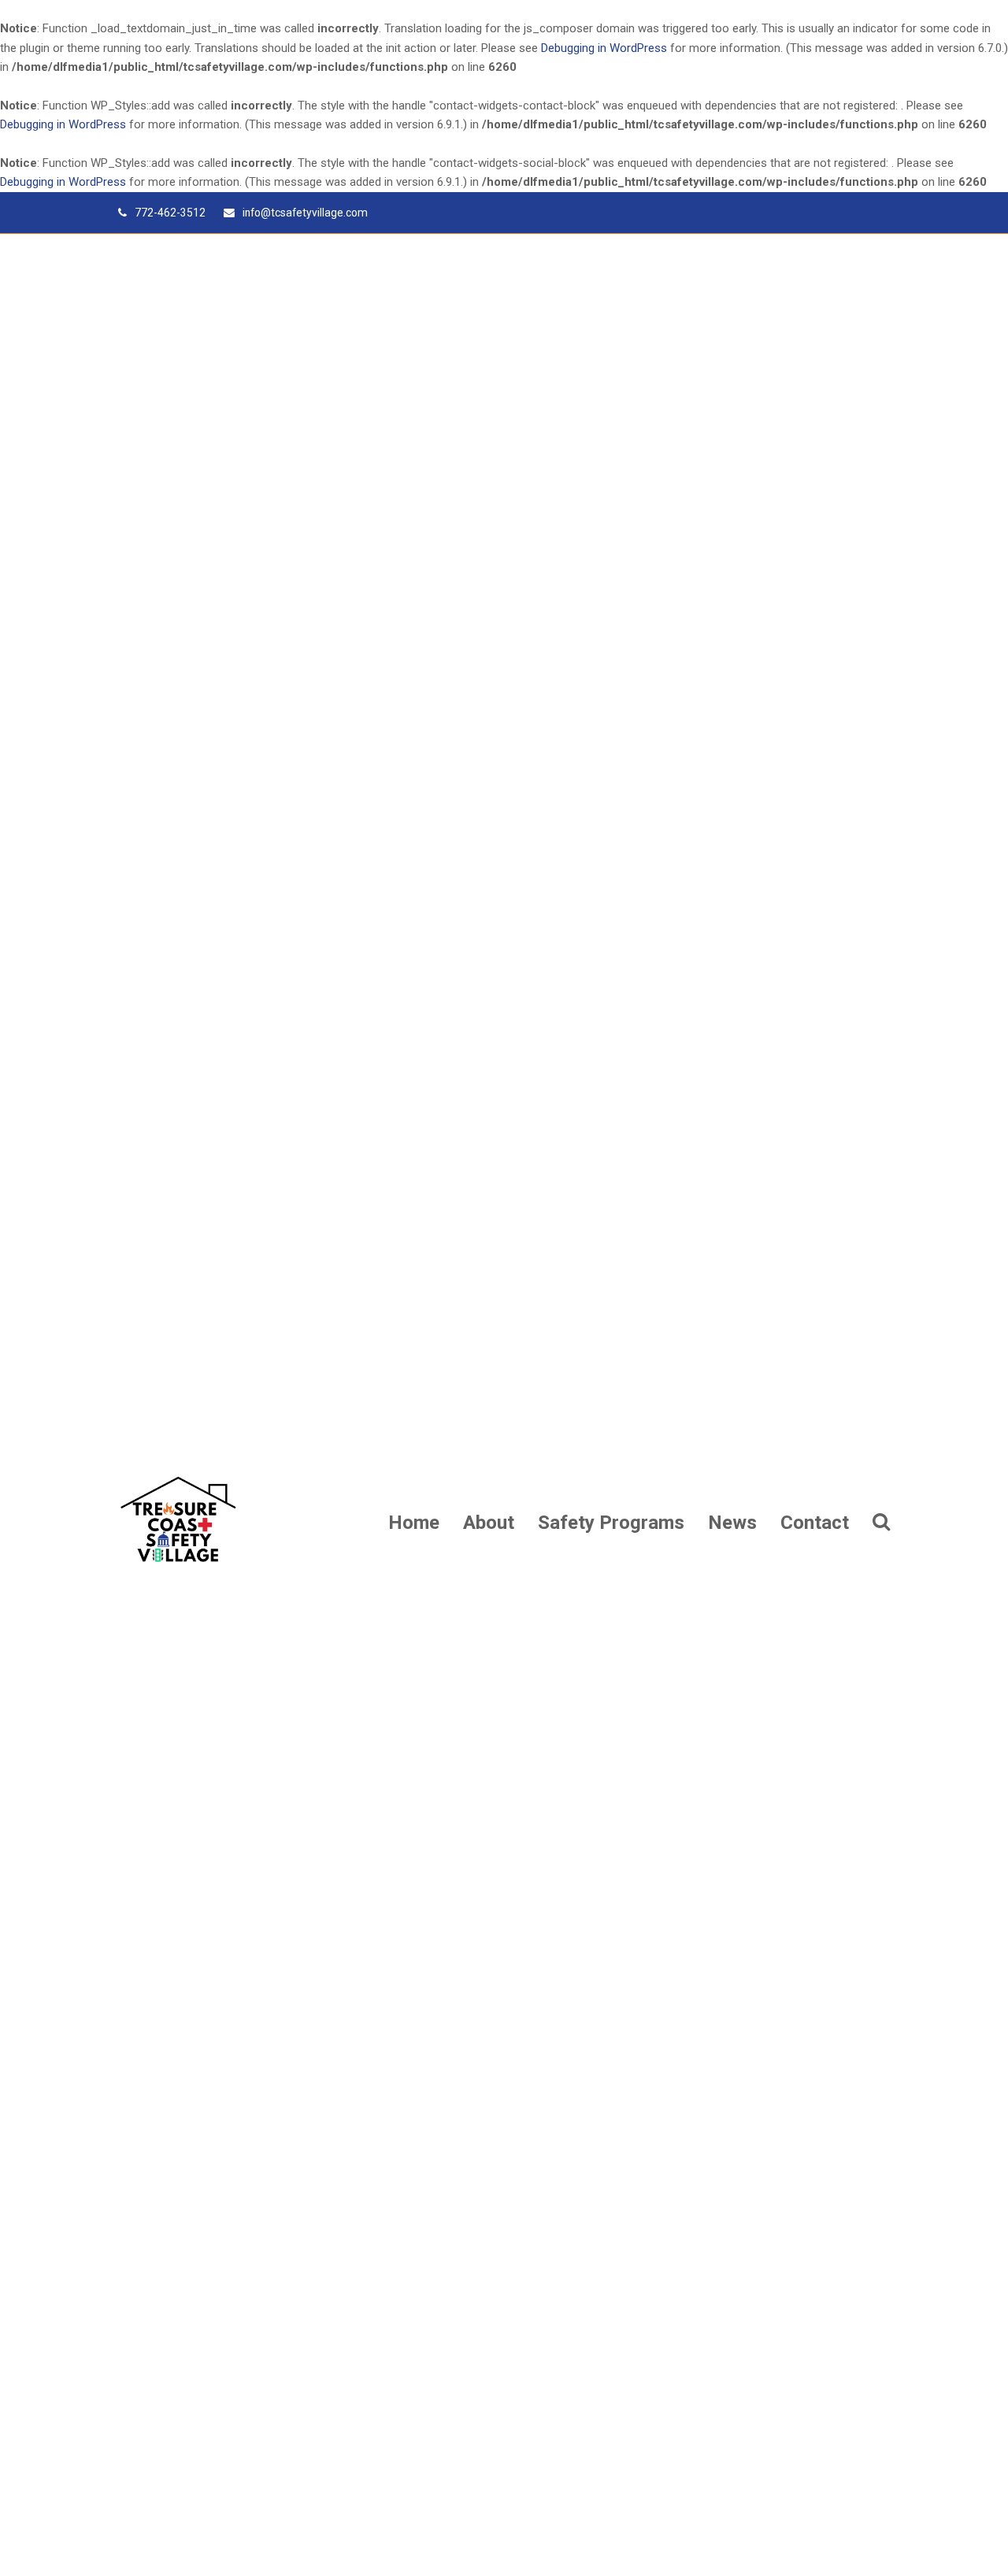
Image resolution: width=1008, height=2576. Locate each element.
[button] (881, 1522)
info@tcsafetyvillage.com (305, 213)
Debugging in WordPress (604, 48)
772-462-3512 (170, 213)
